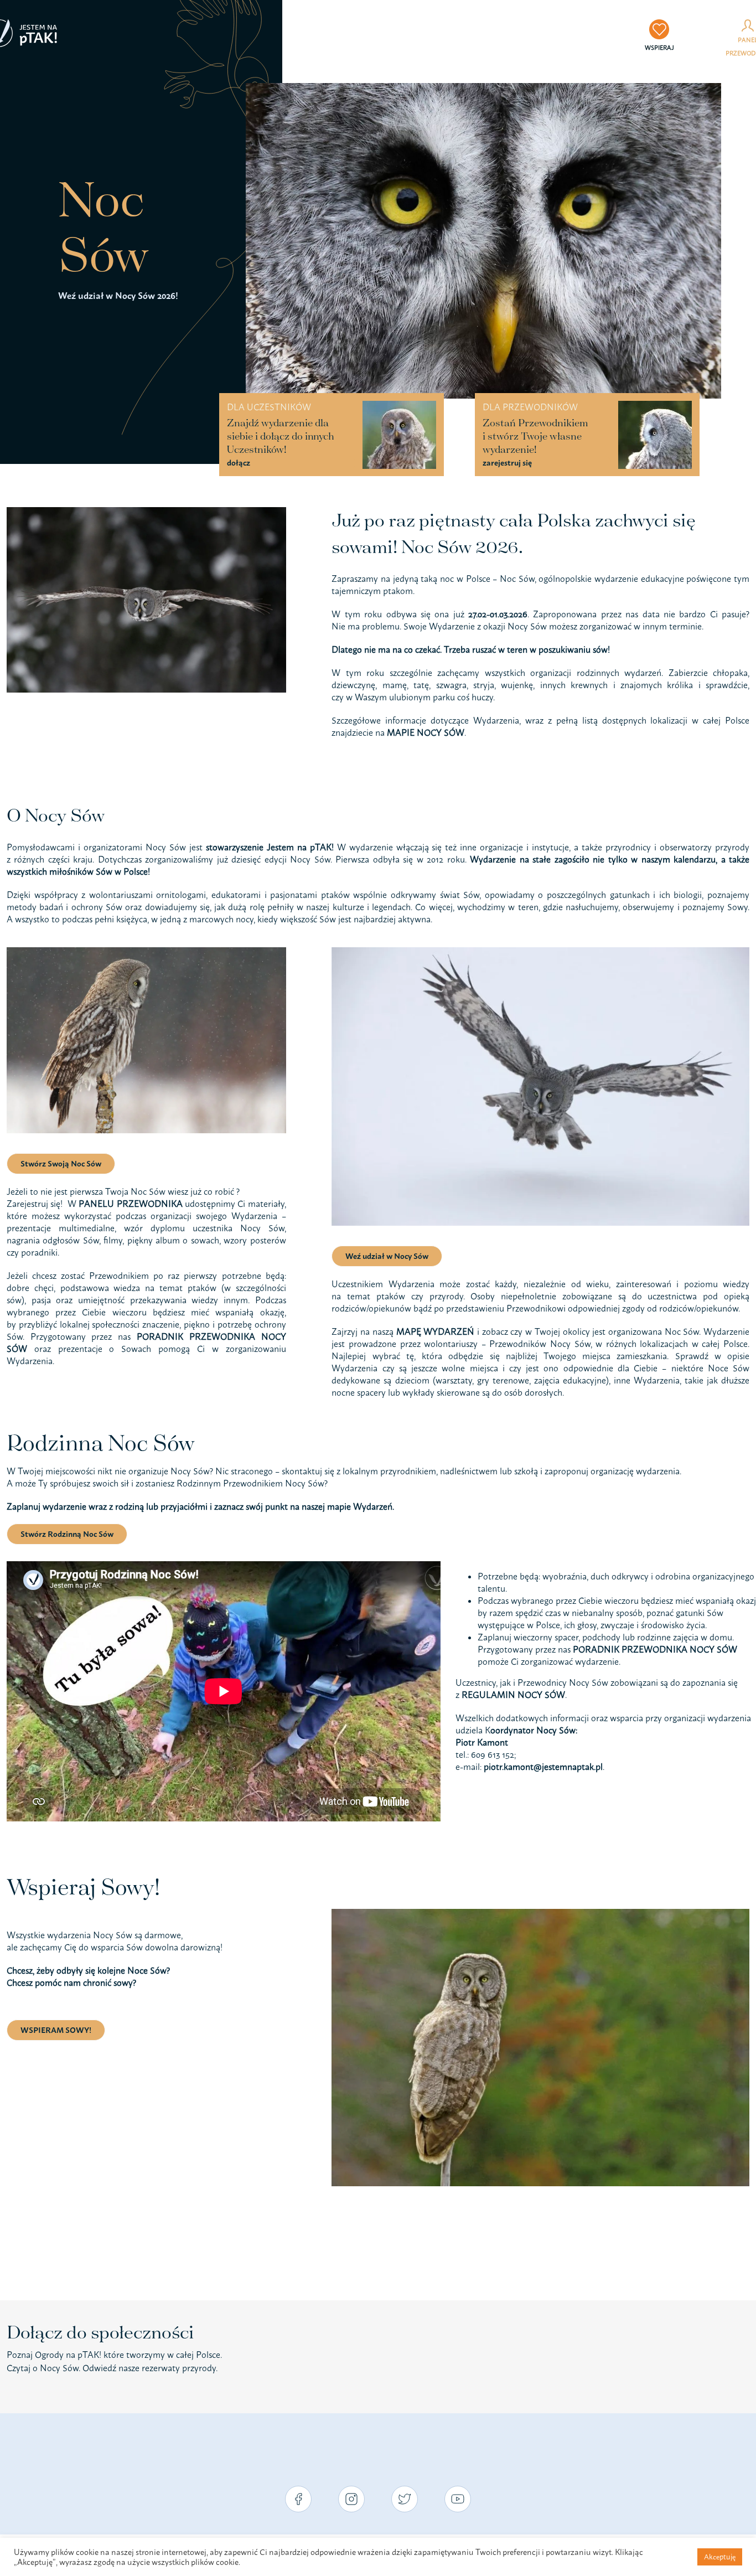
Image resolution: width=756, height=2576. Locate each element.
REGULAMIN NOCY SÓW (513, 1695)
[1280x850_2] (146, 512)
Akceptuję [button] (720, 2557)
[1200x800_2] (146, 952)
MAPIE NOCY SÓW (426, 732)
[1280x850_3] (540, 1913)
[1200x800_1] (540, 952)
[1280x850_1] (483, 87)
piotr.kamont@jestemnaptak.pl (543, 1767)
